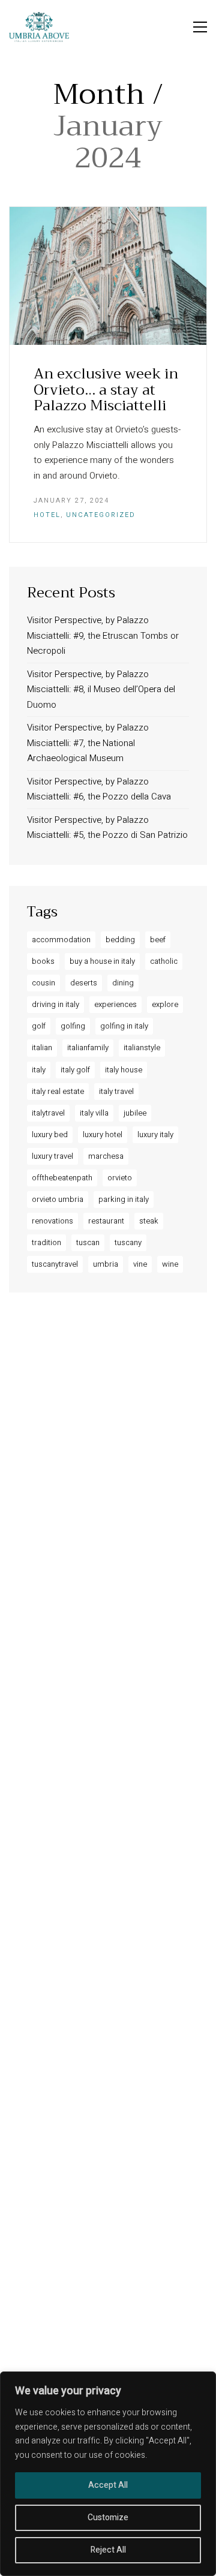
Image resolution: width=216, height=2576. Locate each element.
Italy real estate (58, 1091)
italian (42, 1047)
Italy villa (94, 1113)
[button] (200, 27)
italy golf (75, 1070)
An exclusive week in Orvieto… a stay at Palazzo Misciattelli (106, 390)
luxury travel (52, 1156)
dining (123, 983)
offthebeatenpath (62, 1178)
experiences (115, 1004)
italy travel (116, 1091)
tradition (46, 1242)
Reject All (108, 2550)
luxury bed (50, 1134)
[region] (108, 2474)
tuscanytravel (55, 1264)
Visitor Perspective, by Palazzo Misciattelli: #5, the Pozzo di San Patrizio (107, 828)
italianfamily (88, 1047)
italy (39, 1070)
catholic (164, 961)
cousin (43, 983)
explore (165, 1004)
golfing (73, 1026)
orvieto (120, 1178)
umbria (106, 1264)
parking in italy (124, 1199)
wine (170, 1264)
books (43, 961)
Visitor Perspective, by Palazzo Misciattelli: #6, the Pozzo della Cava (99, 789)
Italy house (124, 1070)
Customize (108, 2518)
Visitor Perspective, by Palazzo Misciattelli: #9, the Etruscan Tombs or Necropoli (103, 635)
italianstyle (142, 1047)
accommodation (61, 940)
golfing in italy (124, 1026)
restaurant (106, 1221)
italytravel (48, 1113)
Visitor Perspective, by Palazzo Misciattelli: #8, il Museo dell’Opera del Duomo (101, 689)
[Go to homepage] (39, 27)
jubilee (135, 1113)
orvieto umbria (58, 1199)
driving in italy (55, 1004)
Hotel (47, 515)
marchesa (106, 1156)
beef (158, 940)
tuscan (88, 1242)
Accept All (108, 2485)
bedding (120, 940)
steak (149, 1221)
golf (39, 1026)
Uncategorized (101, 515)
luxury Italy (155, 1134)
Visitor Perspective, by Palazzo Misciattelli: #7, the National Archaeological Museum (88, 743)
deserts (84, 983)
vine (140, 1264)
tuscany (128, 1242)
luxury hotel (103, 1134)
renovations (52, 1221)
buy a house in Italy (102, 961)
